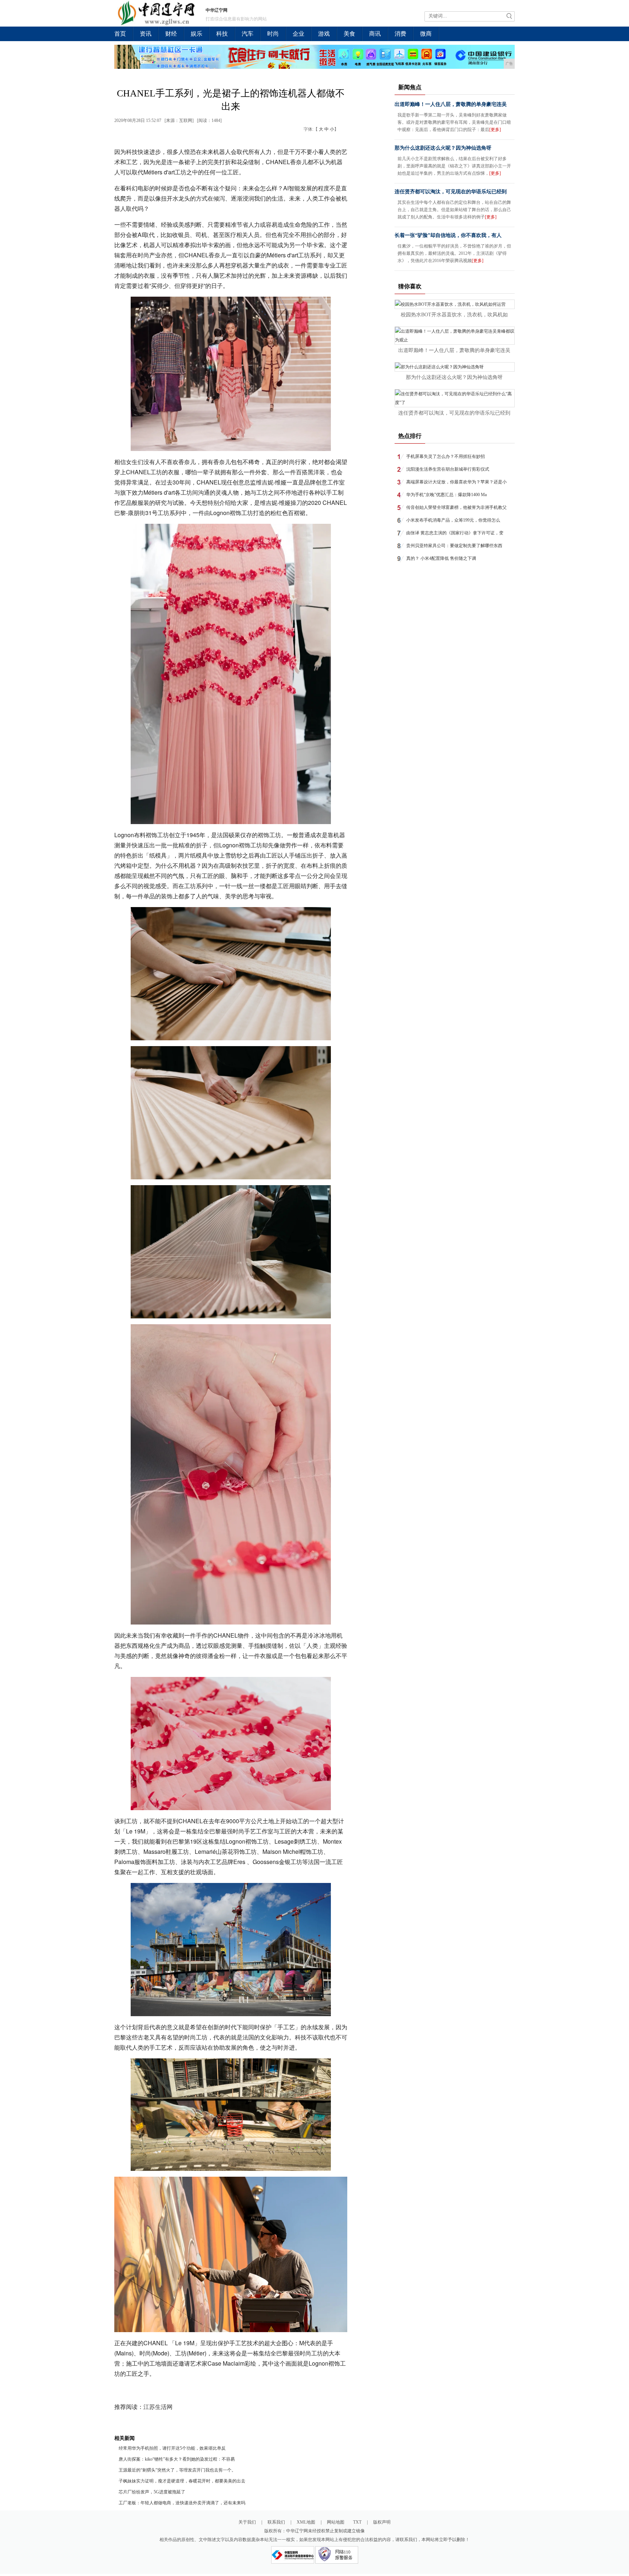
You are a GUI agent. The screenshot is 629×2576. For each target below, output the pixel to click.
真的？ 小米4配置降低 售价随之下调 (441, 558)
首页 (120, 34)
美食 (349, 34)
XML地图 (306, 2522)
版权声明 (382, 2522)
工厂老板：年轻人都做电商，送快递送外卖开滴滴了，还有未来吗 (182, 2503)
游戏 (324, 34)
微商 (426, 34)
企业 (298, 34)
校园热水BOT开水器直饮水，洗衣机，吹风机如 (454, 315)
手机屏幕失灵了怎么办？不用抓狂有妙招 (446, 456)
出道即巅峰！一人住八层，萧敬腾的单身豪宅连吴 (451, 104)
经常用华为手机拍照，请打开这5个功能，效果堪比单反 (172, 2448)
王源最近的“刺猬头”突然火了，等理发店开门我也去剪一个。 (177, 2470)
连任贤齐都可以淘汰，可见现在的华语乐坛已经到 (451, 192)
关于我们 (247, 2522)
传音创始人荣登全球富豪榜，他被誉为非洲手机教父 (456, 507)
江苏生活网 (158, 2407)
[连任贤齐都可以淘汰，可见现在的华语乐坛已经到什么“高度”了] (455, 403)
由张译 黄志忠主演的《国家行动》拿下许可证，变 (455, 533)
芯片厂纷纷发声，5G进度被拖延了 (152, 2492)
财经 (171, 34)
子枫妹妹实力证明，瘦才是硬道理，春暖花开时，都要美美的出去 (182, 2481)
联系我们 (276, 2522)
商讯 (375, 34)
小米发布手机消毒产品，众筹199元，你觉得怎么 (453, 520)
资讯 (146, 34)
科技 (222, 34)
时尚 (273, 34)
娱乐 (197, 34)
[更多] (495, 130)
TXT (357, 2522)
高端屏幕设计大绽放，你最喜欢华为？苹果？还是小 (456, 482)
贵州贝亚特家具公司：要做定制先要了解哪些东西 (454, 546)
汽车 (248, 34)
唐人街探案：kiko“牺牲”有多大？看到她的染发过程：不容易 (177, 2459)
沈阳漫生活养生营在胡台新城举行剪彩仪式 (448, 469)
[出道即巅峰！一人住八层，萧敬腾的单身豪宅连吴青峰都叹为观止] (455, 340)
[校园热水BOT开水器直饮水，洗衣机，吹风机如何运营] (450, 304)
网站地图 (336, 2522)
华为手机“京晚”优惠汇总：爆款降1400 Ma (446, 495)
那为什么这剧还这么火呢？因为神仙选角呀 (443, 148)
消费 (400, 34)
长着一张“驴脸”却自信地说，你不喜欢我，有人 (448, 235)
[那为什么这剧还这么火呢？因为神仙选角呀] (439, 367)
